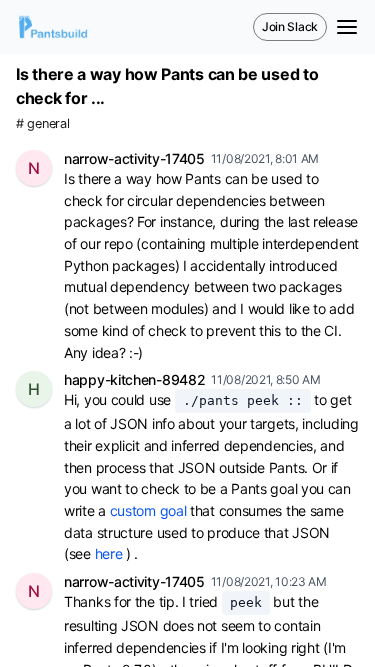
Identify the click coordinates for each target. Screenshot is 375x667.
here (109, 553)
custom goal (148, 510)
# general (42, 123)
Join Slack (290, 26)
